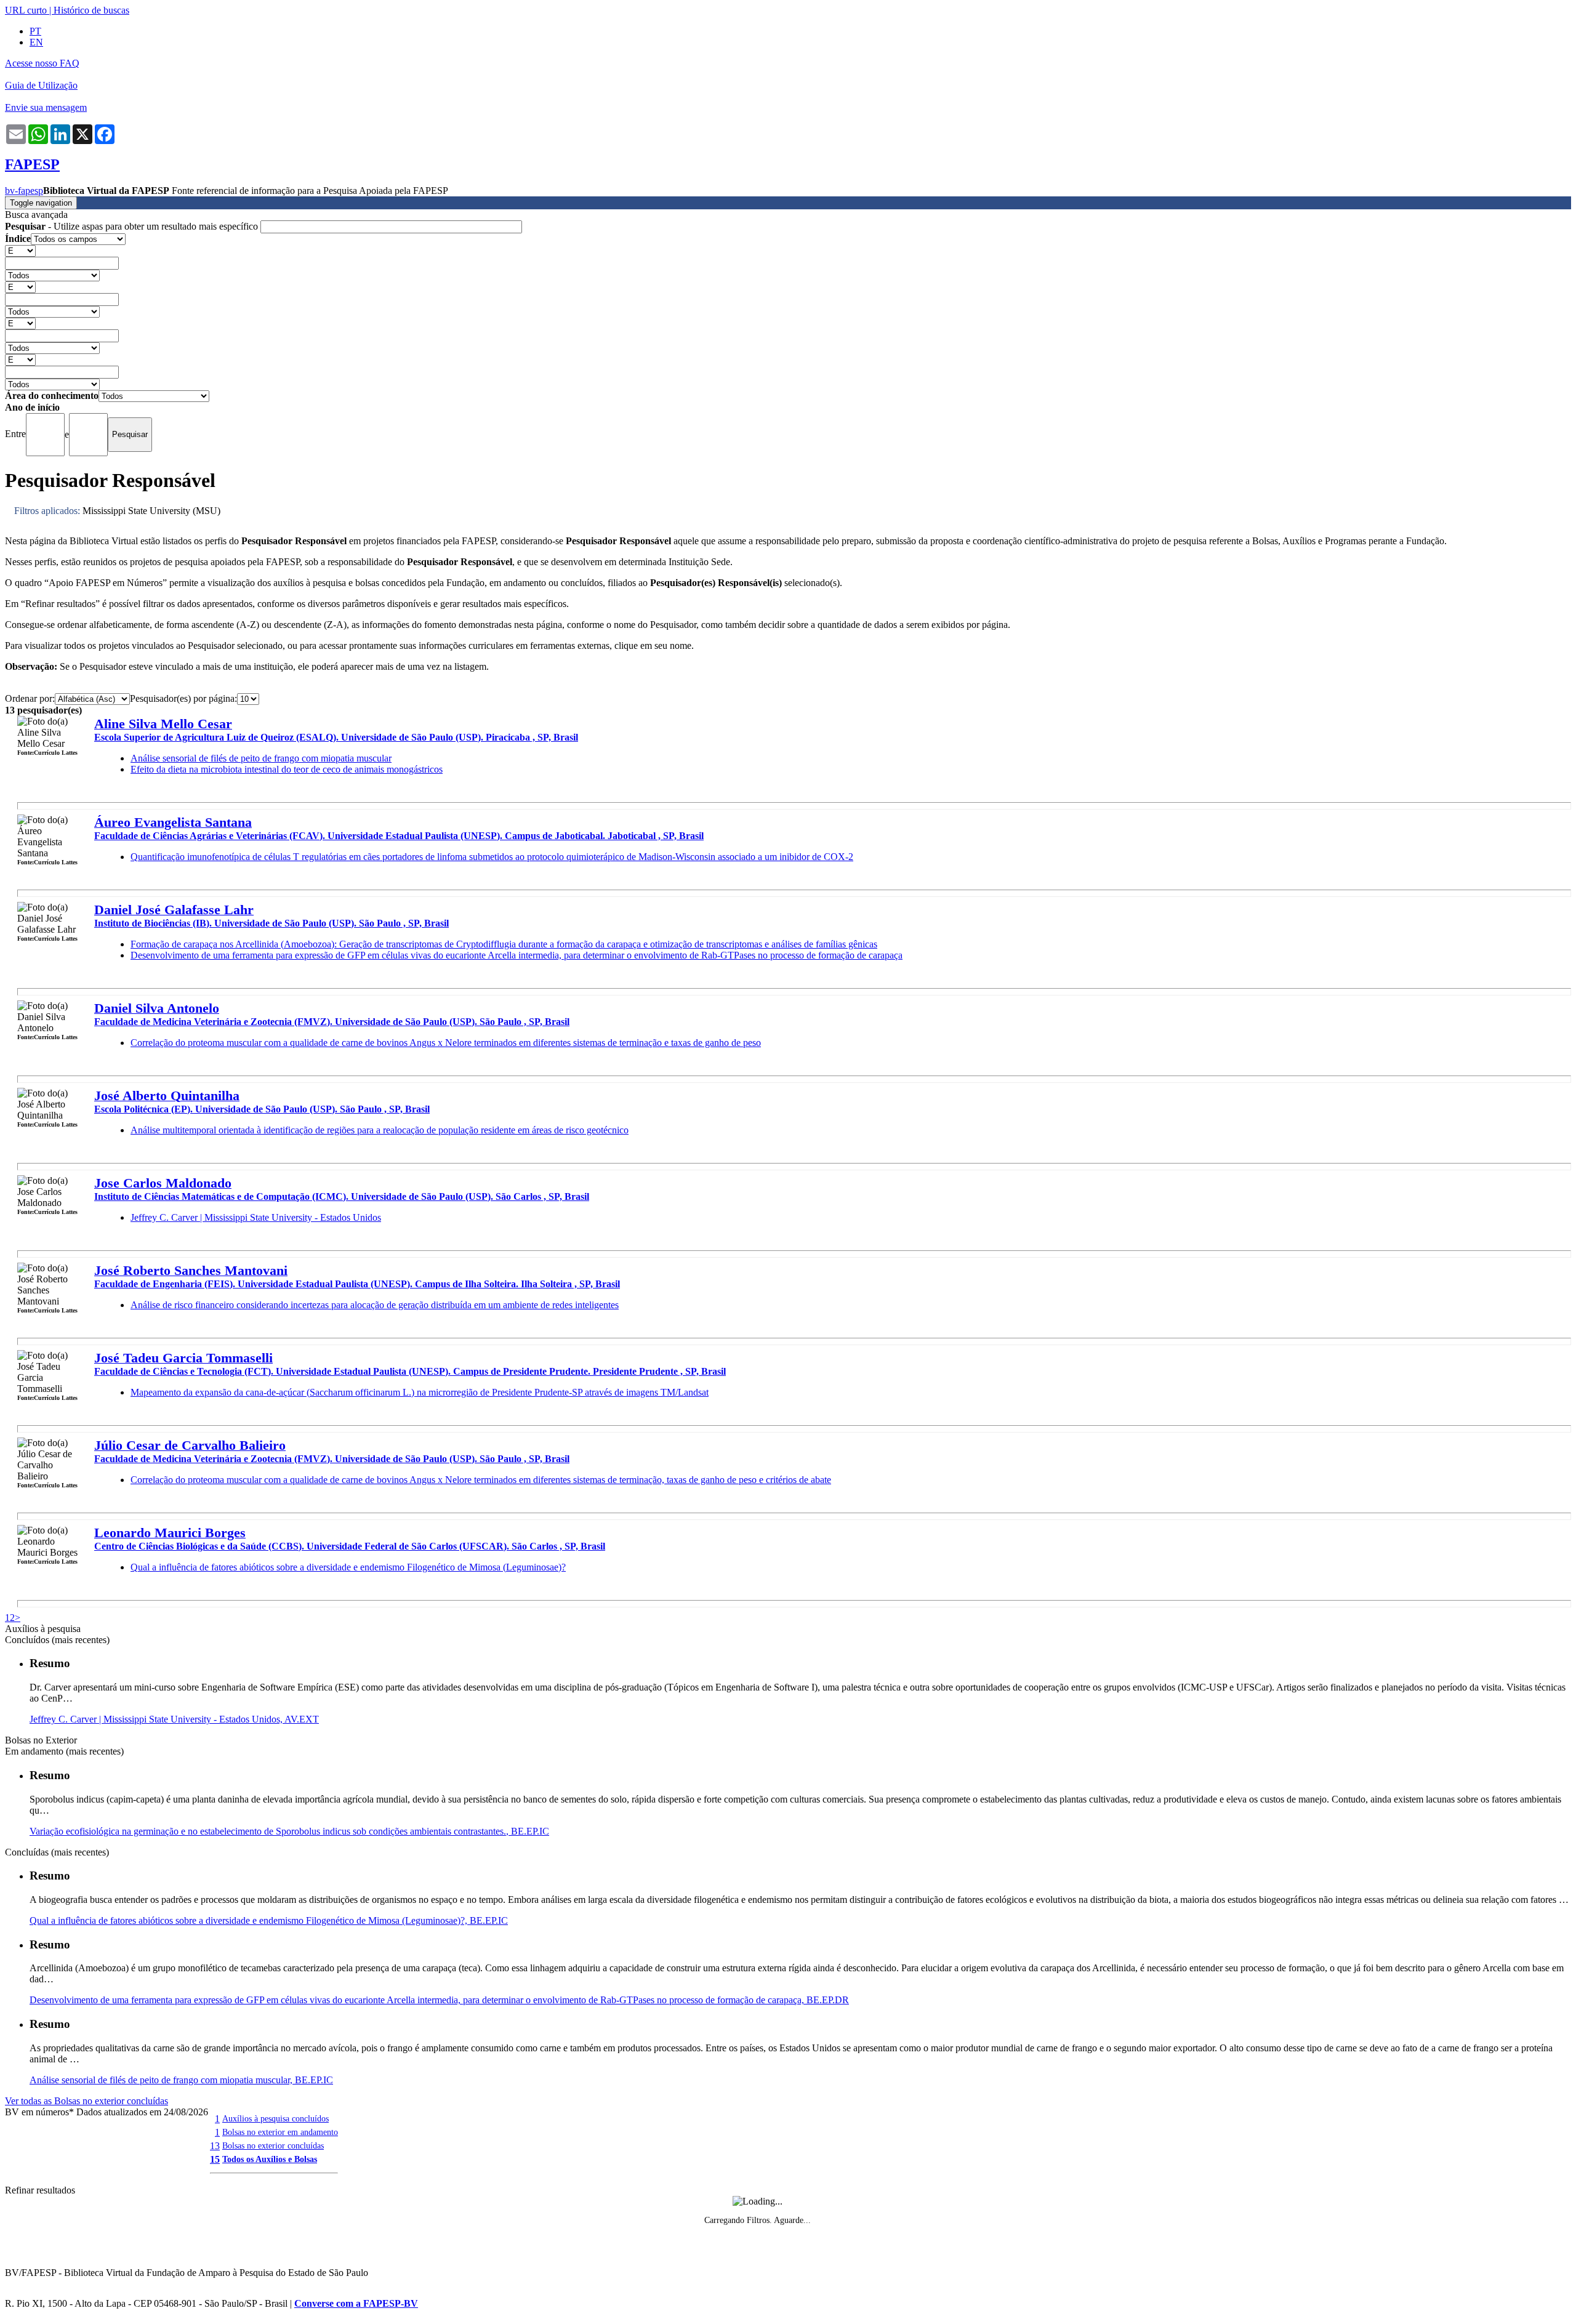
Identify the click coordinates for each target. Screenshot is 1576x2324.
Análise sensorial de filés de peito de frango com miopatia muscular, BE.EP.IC (181, 2080)
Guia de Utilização (41, 85)
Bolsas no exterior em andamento (280, 2132)
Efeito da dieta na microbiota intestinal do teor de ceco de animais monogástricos (287, 769)
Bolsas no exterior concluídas (273, 2145)
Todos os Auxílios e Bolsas (270, 2159)
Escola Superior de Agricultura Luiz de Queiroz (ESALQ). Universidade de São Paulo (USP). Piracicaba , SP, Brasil (336, 737)
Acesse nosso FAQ (42, 63)
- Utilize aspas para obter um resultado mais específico (133, 226)
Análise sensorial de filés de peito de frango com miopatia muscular (261, 758)
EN (36, 42)
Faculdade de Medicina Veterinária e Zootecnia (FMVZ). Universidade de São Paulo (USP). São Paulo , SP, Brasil (332, 1022)
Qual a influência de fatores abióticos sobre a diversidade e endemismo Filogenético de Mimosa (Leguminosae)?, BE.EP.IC (269, 1920)
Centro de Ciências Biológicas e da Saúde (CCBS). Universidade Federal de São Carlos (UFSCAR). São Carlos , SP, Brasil (350, 1546)
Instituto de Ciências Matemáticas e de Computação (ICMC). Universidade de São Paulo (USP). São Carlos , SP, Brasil (342, 1196)
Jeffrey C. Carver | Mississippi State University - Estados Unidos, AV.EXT (174, 1719)
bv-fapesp (24, 191)
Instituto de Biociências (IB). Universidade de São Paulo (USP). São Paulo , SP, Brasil (271, 923)
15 (215, 2159)
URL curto (26, 10)
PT (35, 31)
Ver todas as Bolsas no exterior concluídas (86, 2101)
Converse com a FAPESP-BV (356, 2303)
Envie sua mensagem (46, 107)
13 (215, 2146)
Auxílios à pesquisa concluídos (275, 2118)
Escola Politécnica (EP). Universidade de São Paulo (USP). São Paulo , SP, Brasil (262, 1109)
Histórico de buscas (91, 10)
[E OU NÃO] (20, 250)
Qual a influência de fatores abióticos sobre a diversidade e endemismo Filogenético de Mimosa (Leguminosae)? (348, 1567)
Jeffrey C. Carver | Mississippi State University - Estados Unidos (256, 1217)
